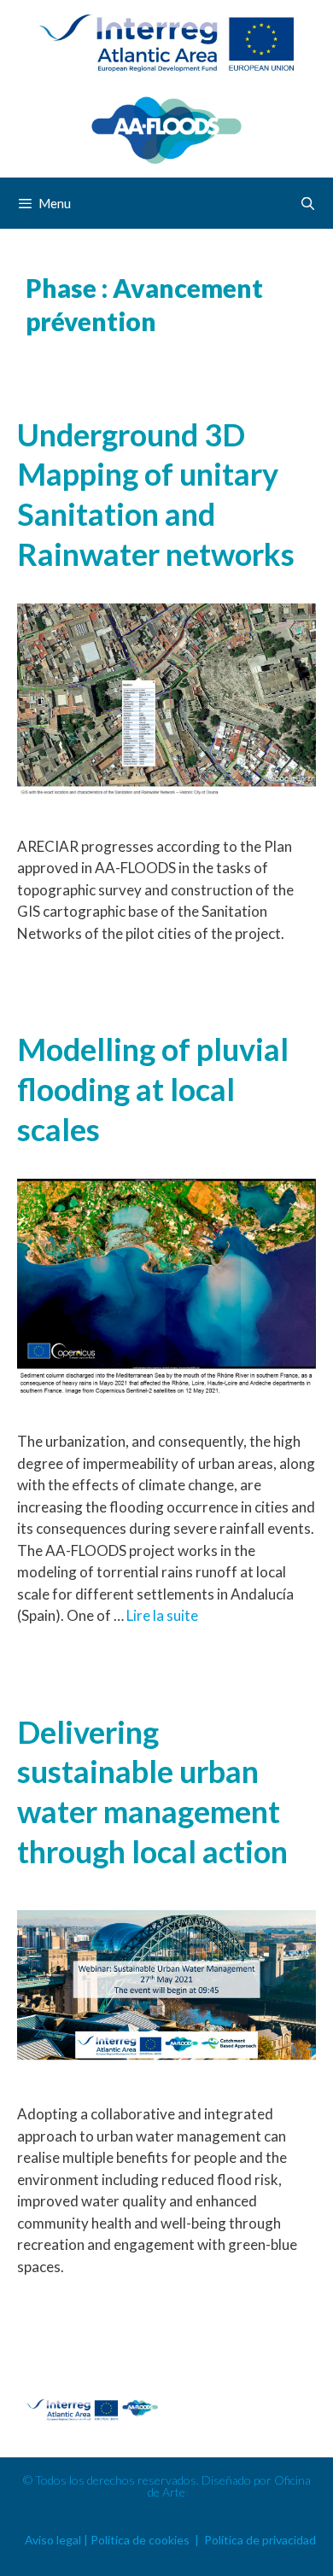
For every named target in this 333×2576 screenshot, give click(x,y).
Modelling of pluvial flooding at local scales (153, 1089)
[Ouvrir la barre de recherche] (308, 203)
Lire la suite (162, 1615)
